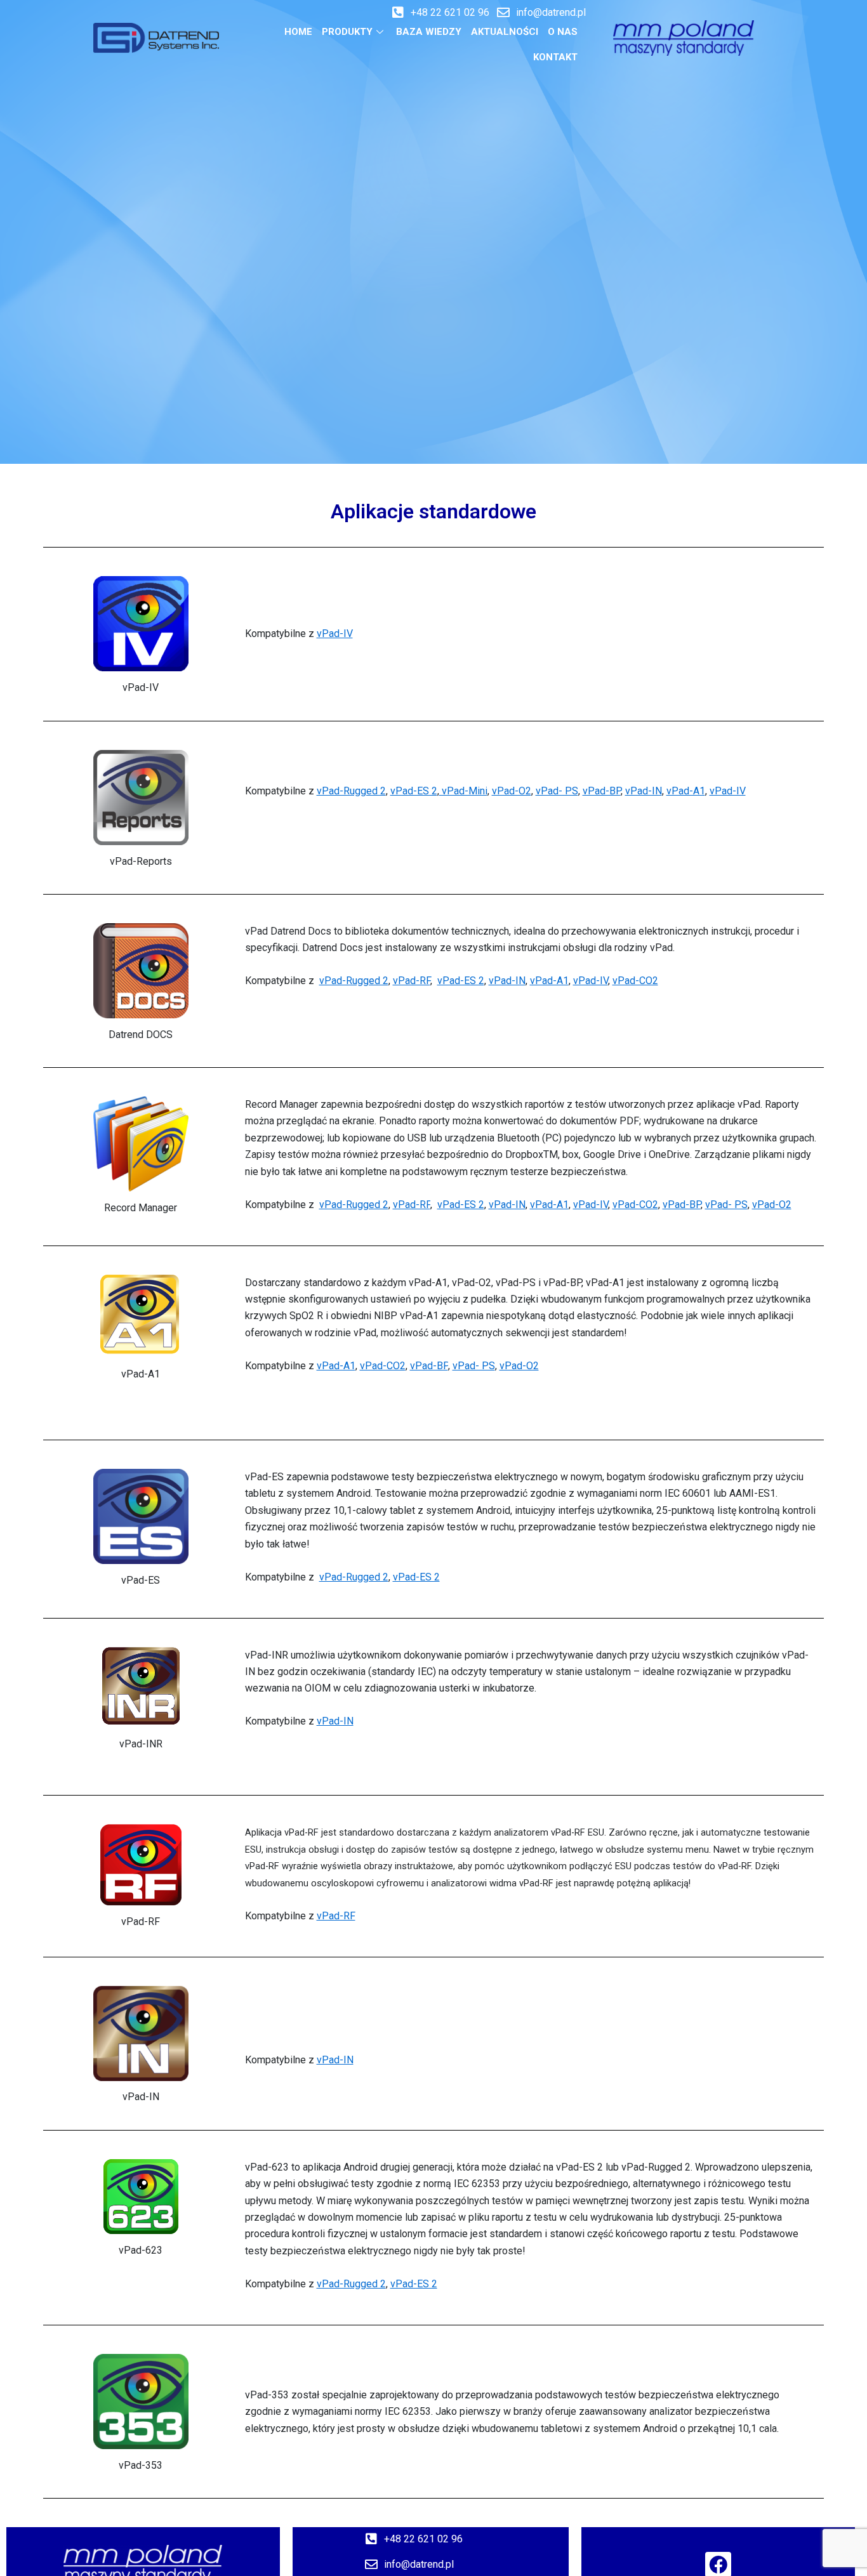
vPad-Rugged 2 (351, 791)
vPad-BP (602, 791)
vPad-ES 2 (414, 791)
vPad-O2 (512, 791)
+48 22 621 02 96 (450, 12)
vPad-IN (644, 791)
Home (298, 32)
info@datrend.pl (551, 12)
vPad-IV (335, 634)
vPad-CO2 (635, 981)
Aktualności (505, 32)
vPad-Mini (463, 791)
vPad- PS (557, 791)
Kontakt (555, 57)
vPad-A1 (686, 791)
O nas (563, 32)
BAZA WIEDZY (429, 32)
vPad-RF (412, 981)
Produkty (347, 32)
